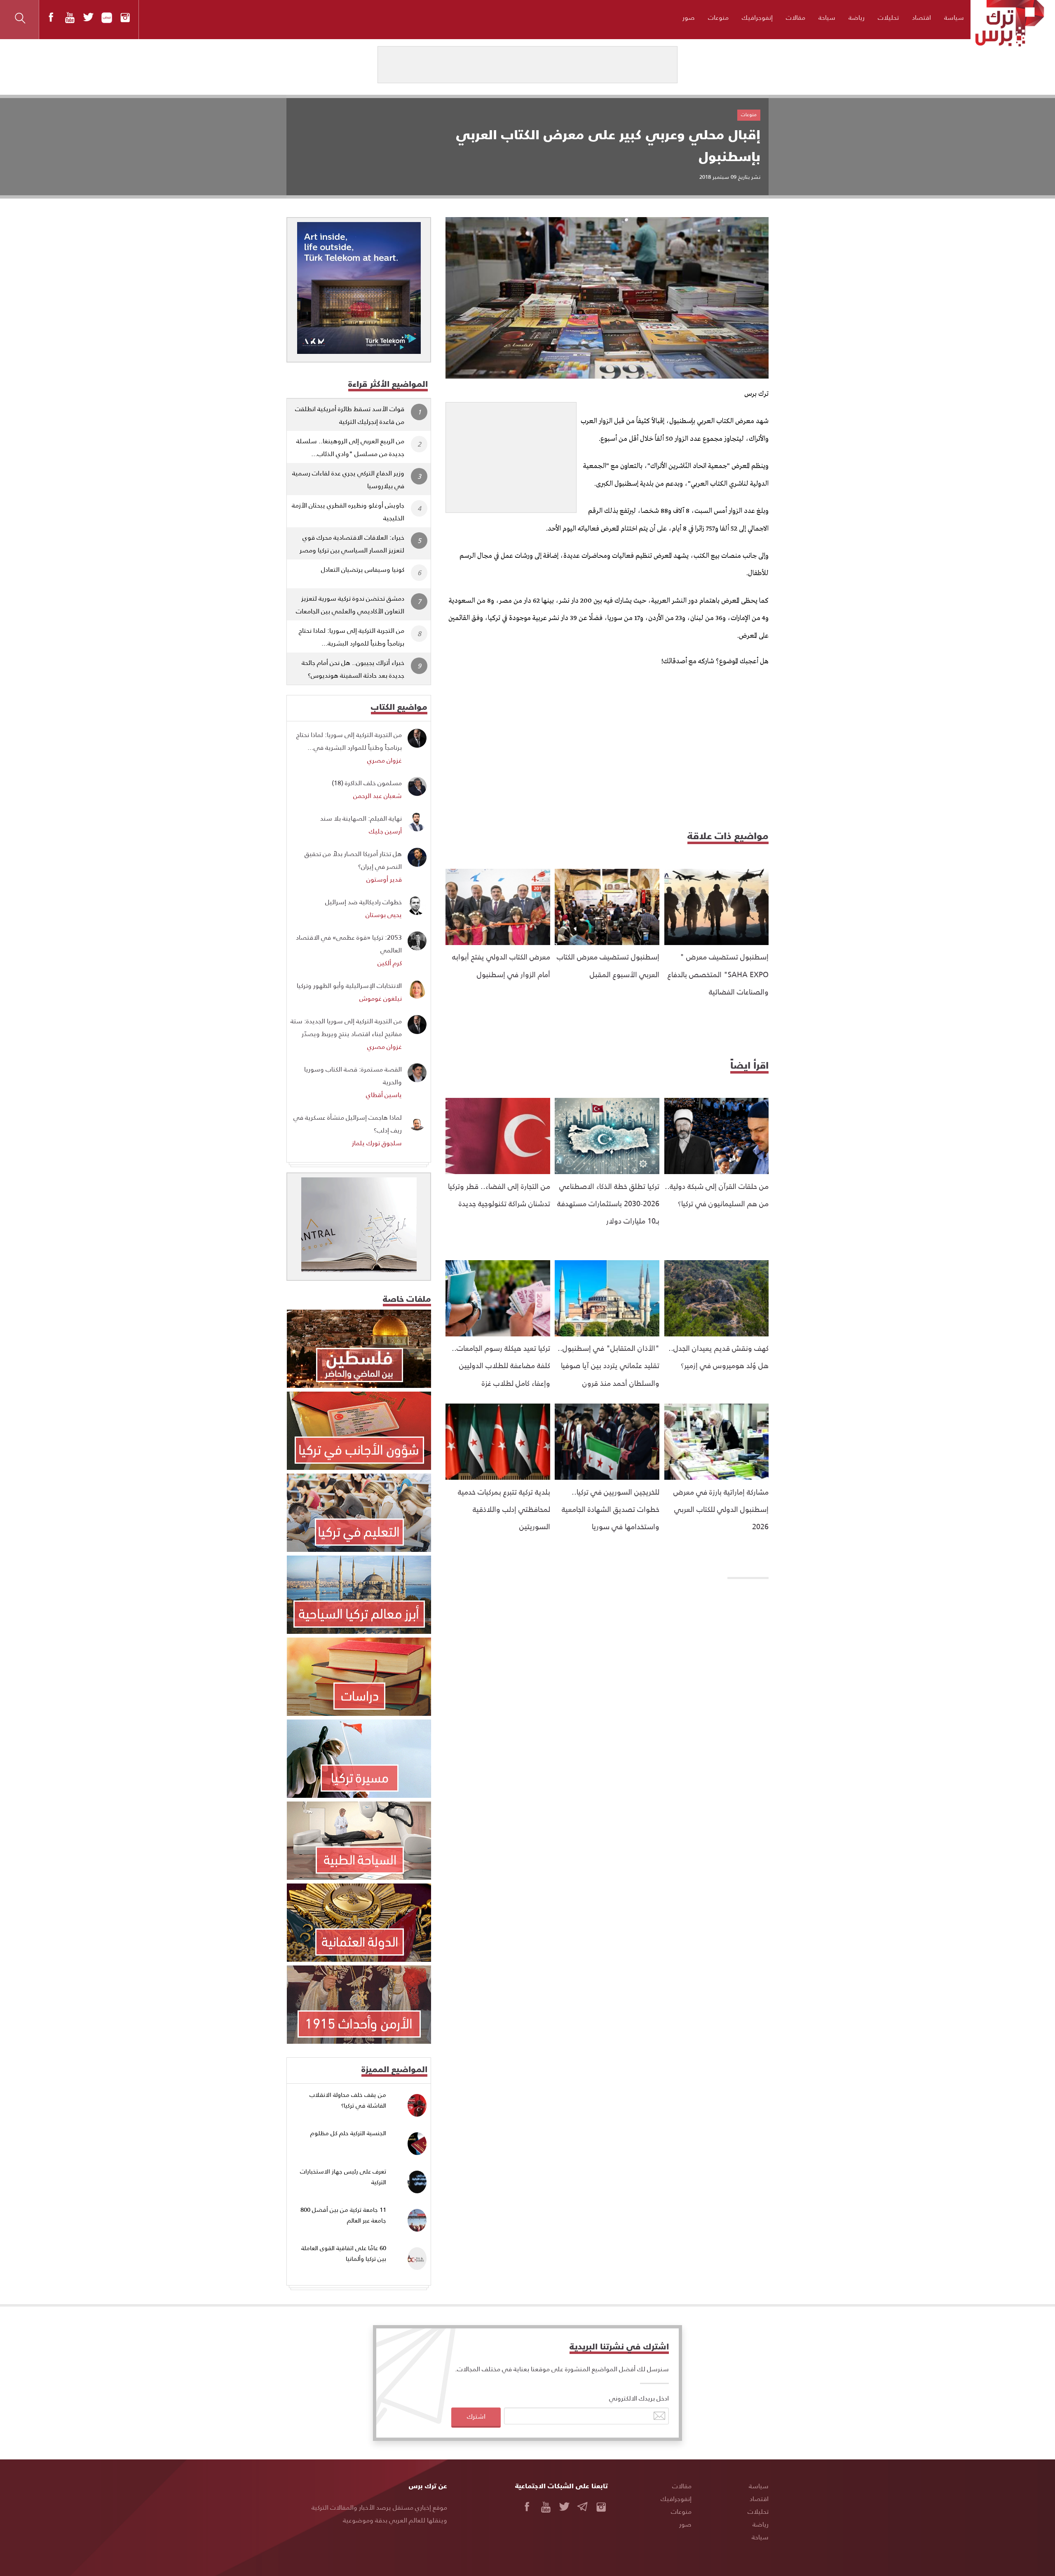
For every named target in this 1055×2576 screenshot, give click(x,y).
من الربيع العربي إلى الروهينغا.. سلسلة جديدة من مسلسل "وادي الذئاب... (350, 447)
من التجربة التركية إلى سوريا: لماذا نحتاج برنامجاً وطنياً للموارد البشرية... (352, 636)
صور (689, 17)
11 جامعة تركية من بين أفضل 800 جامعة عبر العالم (343, 2215)
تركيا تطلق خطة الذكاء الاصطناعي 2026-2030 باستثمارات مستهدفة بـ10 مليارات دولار (608, 1203)
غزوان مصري (384, 760)
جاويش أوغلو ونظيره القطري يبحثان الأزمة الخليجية (348, 511)
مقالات (796, 17)
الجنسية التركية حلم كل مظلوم (348, 2133)
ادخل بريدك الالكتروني (639, 2398)
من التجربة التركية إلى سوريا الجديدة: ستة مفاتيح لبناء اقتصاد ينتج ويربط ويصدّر (346, 1027)
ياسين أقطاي (384, 1094)
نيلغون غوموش (381, 998)
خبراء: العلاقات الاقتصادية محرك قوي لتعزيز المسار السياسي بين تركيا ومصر (352, 543)
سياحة (827, 17)
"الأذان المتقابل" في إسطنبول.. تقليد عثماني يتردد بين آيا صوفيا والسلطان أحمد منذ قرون (608, 1365)
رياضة (857, 17)
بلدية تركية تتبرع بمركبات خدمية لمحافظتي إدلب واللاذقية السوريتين (504, 1509)
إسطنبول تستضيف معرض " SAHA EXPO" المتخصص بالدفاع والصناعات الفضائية (718, 974)
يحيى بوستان (384, 914)
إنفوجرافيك (757, 17)
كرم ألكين (390, 963)
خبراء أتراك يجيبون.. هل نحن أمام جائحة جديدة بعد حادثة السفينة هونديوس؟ (353, 669)
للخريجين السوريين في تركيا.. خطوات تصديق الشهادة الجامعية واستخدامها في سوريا (611, 1509)
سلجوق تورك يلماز (377, 1143)
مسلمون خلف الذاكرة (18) (367, 783)
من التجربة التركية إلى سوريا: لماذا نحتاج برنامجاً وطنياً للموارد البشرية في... (349, 741)
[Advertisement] (511, 454)
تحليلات (888, 17)
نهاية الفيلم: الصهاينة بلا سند (361, 818)
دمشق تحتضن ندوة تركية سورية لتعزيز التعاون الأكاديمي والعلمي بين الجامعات (350, 604)
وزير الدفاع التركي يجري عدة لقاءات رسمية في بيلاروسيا (348, 479)
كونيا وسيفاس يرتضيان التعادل (363, 569)
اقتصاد (921, 17)
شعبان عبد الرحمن (377, 795)
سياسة (954, 17)
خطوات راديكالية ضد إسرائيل (363, 902)
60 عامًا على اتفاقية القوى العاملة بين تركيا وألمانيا (344, 2253)
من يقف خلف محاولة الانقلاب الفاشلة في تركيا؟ (348, 2100)
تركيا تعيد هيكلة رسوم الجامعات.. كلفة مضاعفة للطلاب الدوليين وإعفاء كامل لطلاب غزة (501, 1365)
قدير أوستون (384, 879)
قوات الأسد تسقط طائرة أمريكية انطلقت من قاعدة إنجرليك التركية (350, 415)
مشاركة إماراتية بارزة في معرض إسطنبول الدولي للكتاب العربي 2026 (721, 1509)
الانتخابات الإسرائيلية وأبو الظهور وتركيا (349, 985)
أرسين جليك (385, 831)
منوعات (718, 17)
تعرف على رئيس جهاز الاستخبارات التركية (343, 2177)
